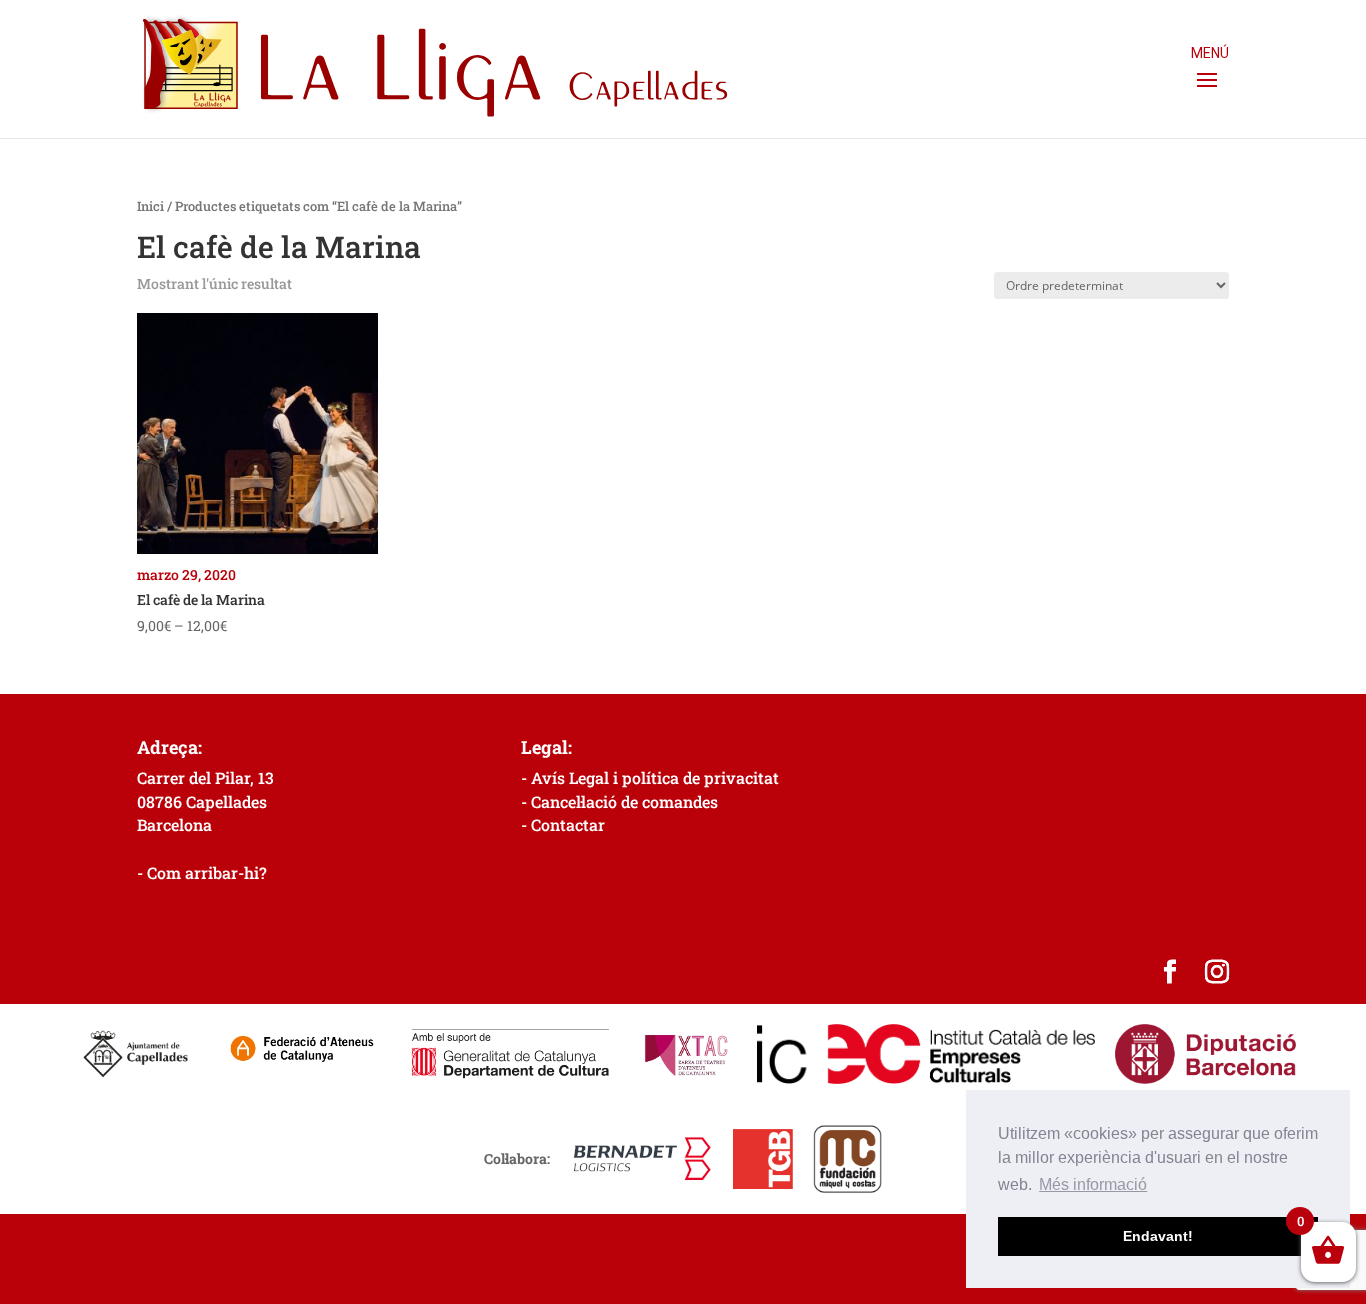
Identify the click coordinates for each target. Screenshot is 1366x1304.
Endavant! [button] (1158, 1236)
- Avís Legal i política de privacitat (650, 777)
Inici (150, 206)
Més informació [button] (1093, 1184)
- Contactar (563, 824)
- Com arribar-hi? (202, 872)
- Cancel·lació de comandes (619, 801)
